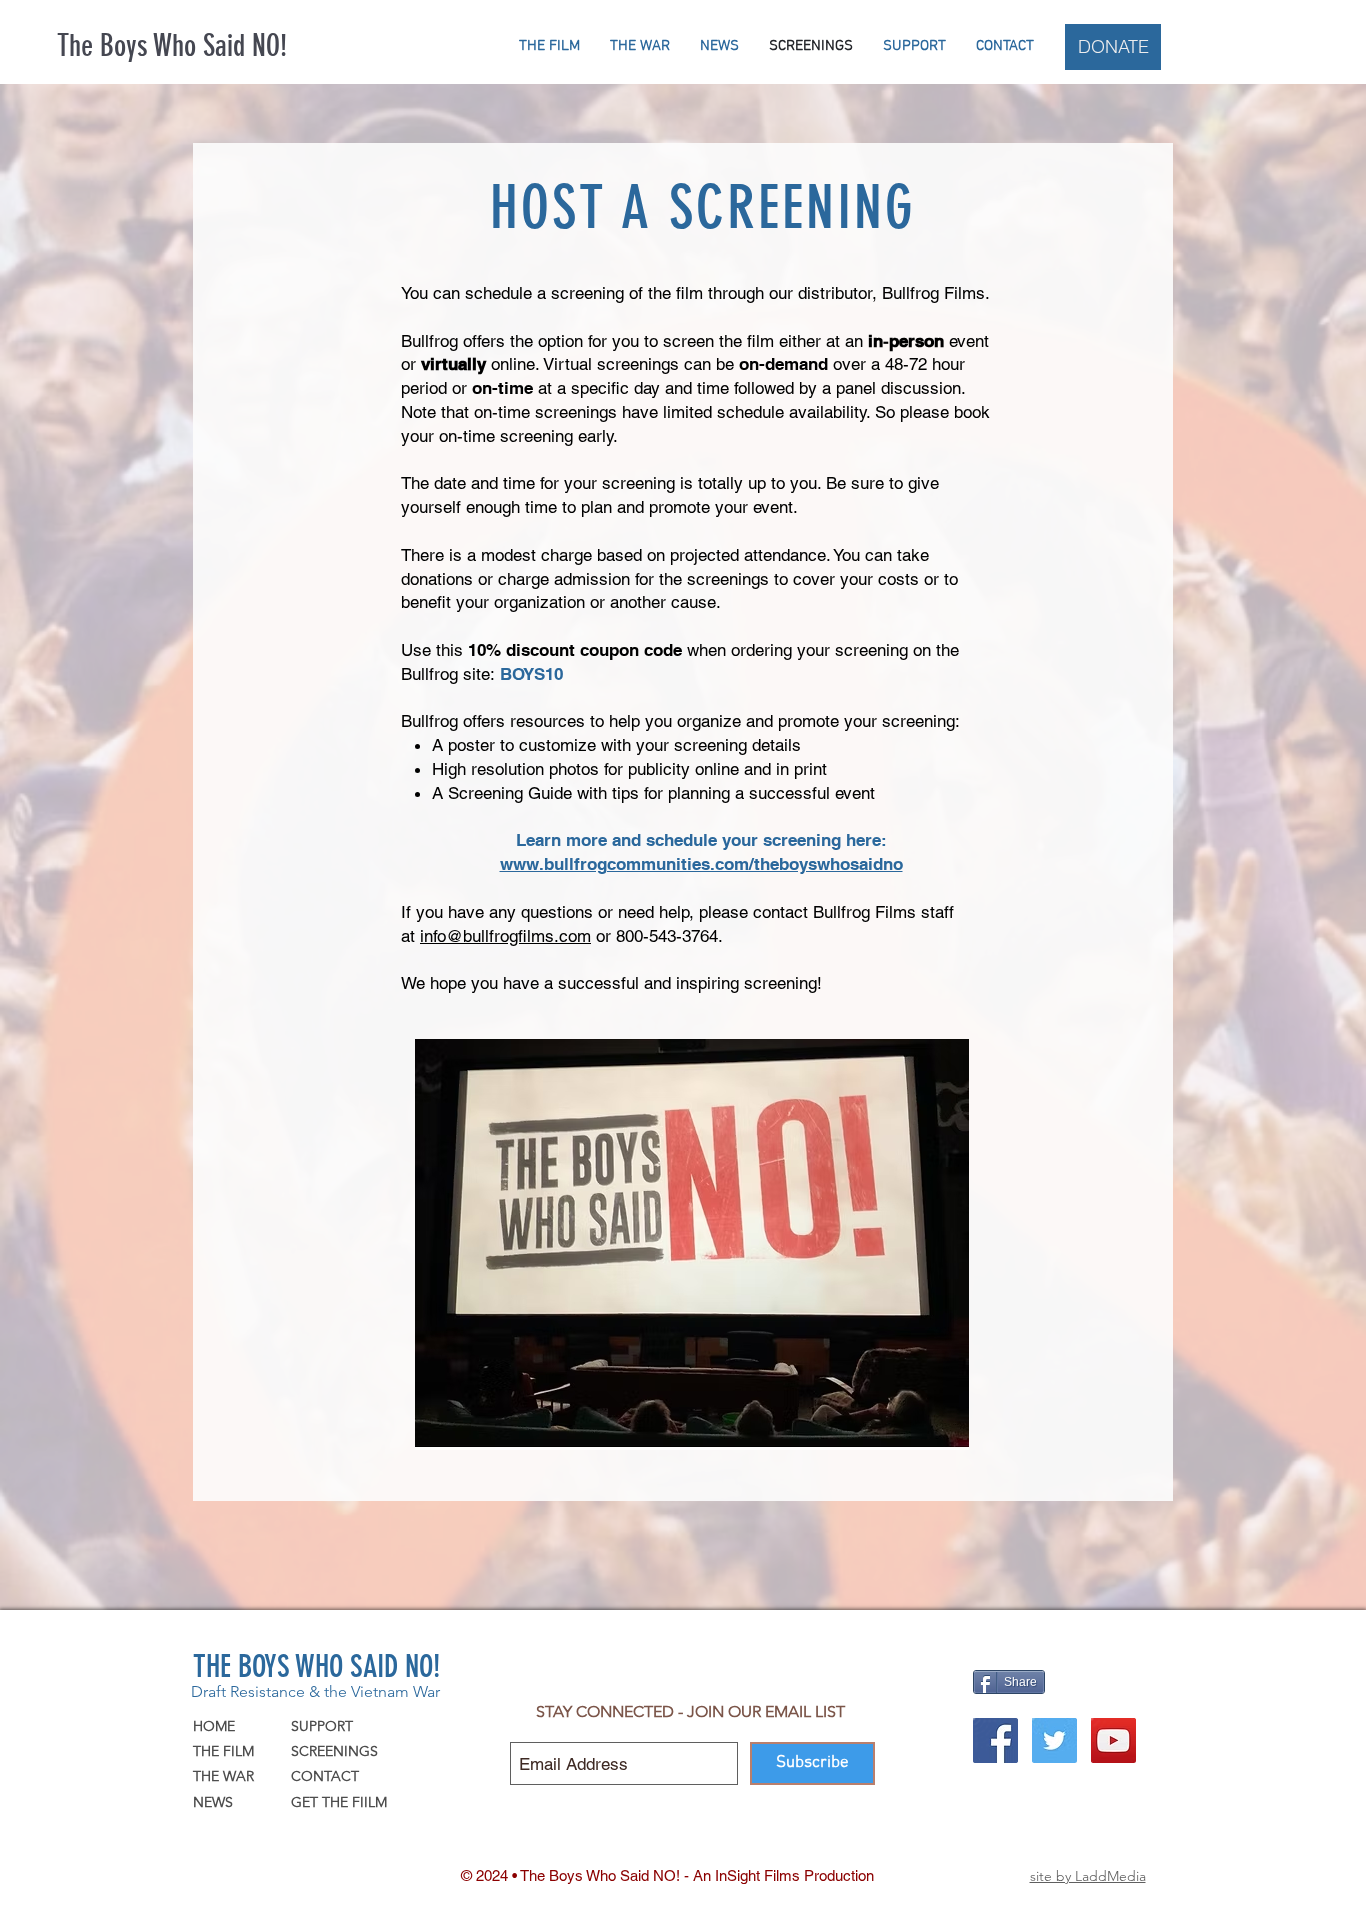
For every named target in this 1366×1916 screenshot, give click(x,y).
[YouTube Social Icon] (1113, 1740)
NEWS (213, 1802)
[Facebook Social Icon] (995, 1740)
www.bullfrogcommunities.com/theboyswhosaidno (701, 864)
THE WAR (223, 1776)
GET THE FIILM (339, 1802)
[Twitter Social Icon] (1054, 1740)
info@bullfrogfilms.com (505, 936)
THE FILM (223, 1751)
